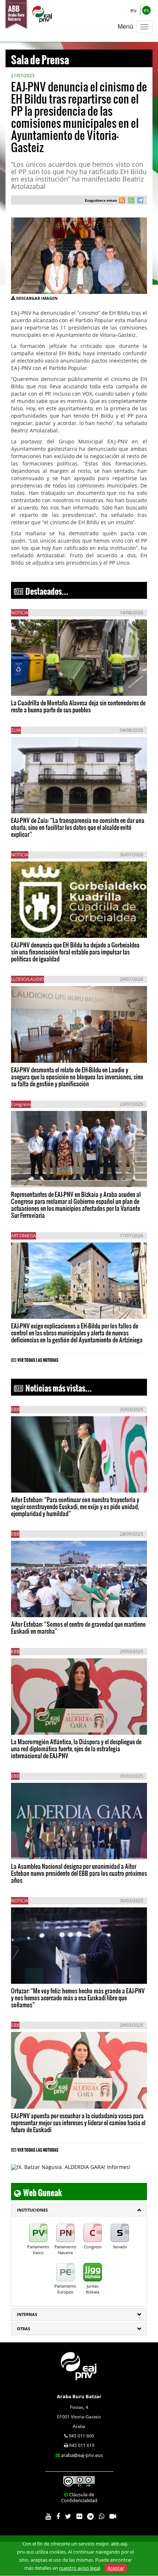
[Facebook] (58, 2517)
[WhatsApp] (102, 2517)
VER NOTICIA (33, 682)
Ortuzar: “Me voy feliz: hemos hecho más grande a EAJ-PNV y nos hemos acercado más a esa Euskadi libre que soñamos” (78, 1998)
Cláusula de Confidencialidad (79, 2497)
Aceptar (116, 2568)
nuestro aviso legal (80, 2568)
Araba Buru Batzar (79, 2396)
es (146, 10)
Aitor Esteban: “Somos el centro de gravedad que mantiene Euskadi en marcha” (78, 1627)
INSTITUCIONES (32, 2210)
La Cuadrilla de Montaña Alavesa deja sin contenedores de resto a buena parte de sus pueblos (78, 706)
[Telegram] (90, 2517)
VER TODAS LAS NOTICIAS (38, 1359)
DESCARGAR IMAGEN (37, 298)
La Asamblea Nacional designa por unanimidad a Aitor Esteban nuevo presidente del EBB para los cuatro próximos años (79, 1873)
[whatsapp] (130, 201)
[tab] (79, 2210)
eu (134, 10)
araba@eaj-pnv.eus (82, 2455)
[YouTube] (48, 2517)
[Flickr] (79, 2517)
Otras (24, 2329)
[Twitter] (68, 2517)
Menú (125, 26)
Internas (27, 2314)
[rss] (122, 201)
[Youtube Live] (113, 2517)
